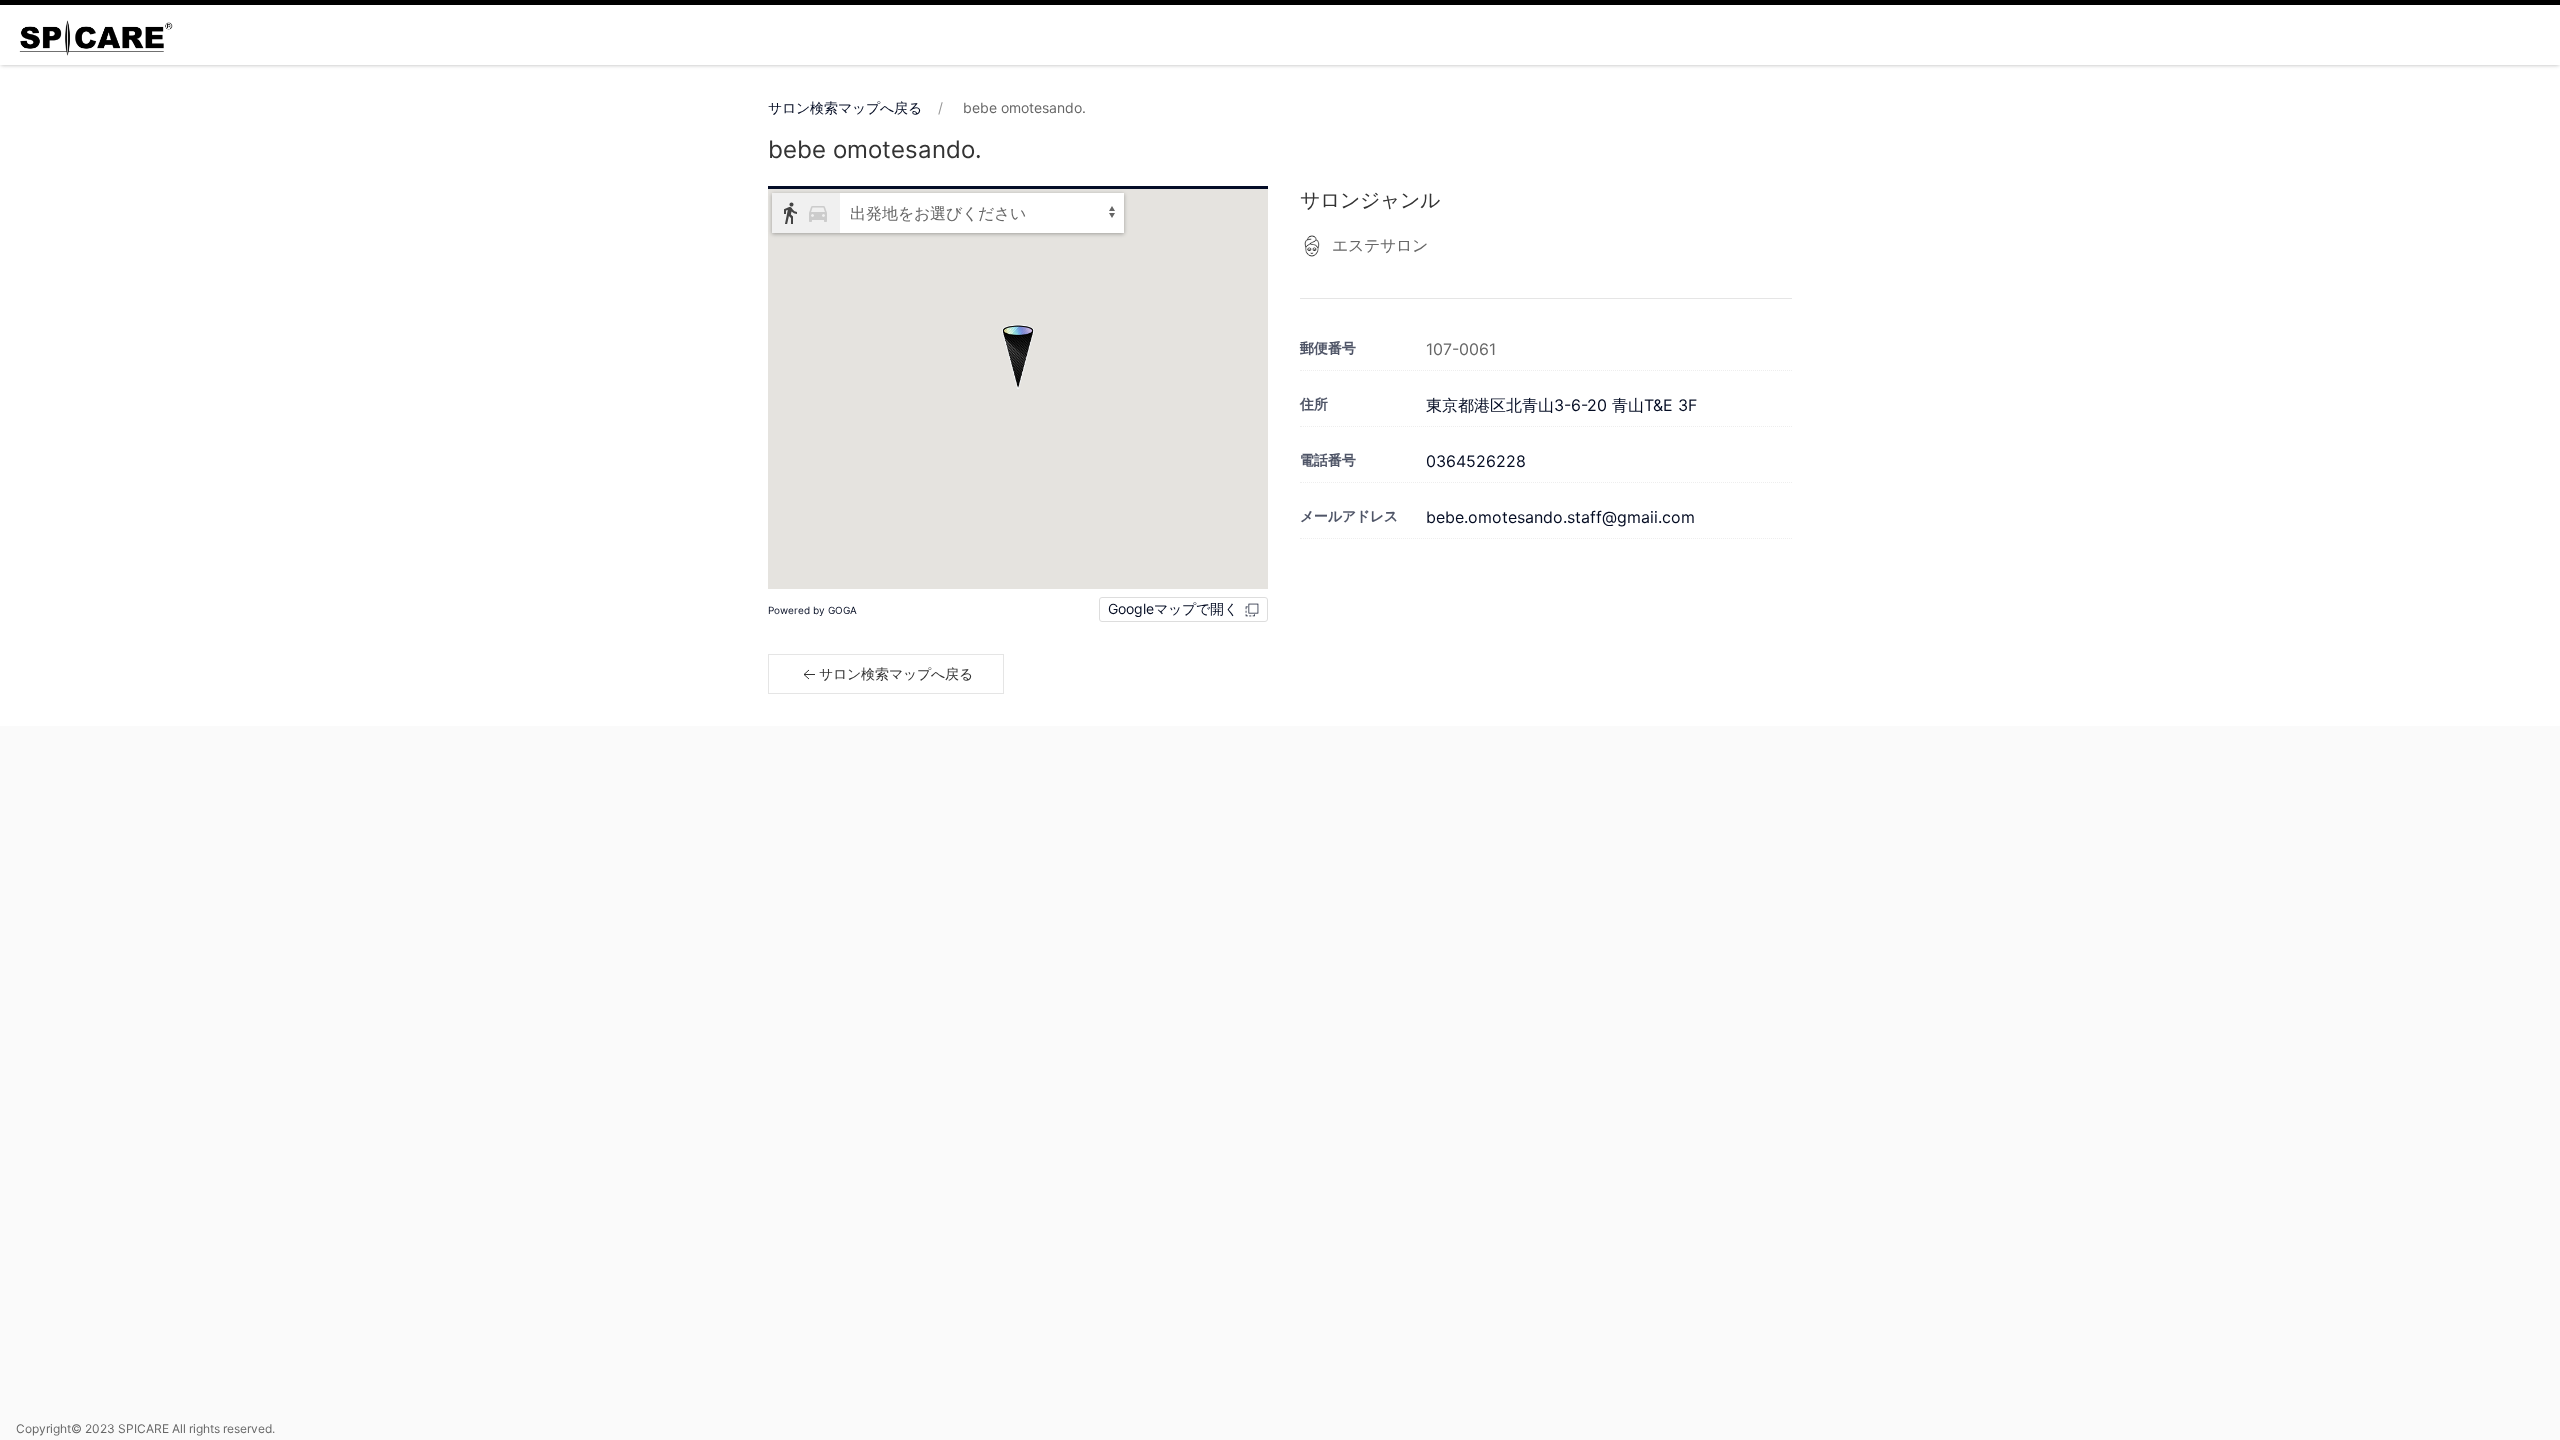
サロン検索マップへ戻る (845, 107)
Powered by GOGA (812, 610)
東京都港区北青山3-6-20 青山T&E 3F (1561, 405)
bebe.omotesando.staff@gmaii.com (1560, 517)
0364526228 (1476, 461)
